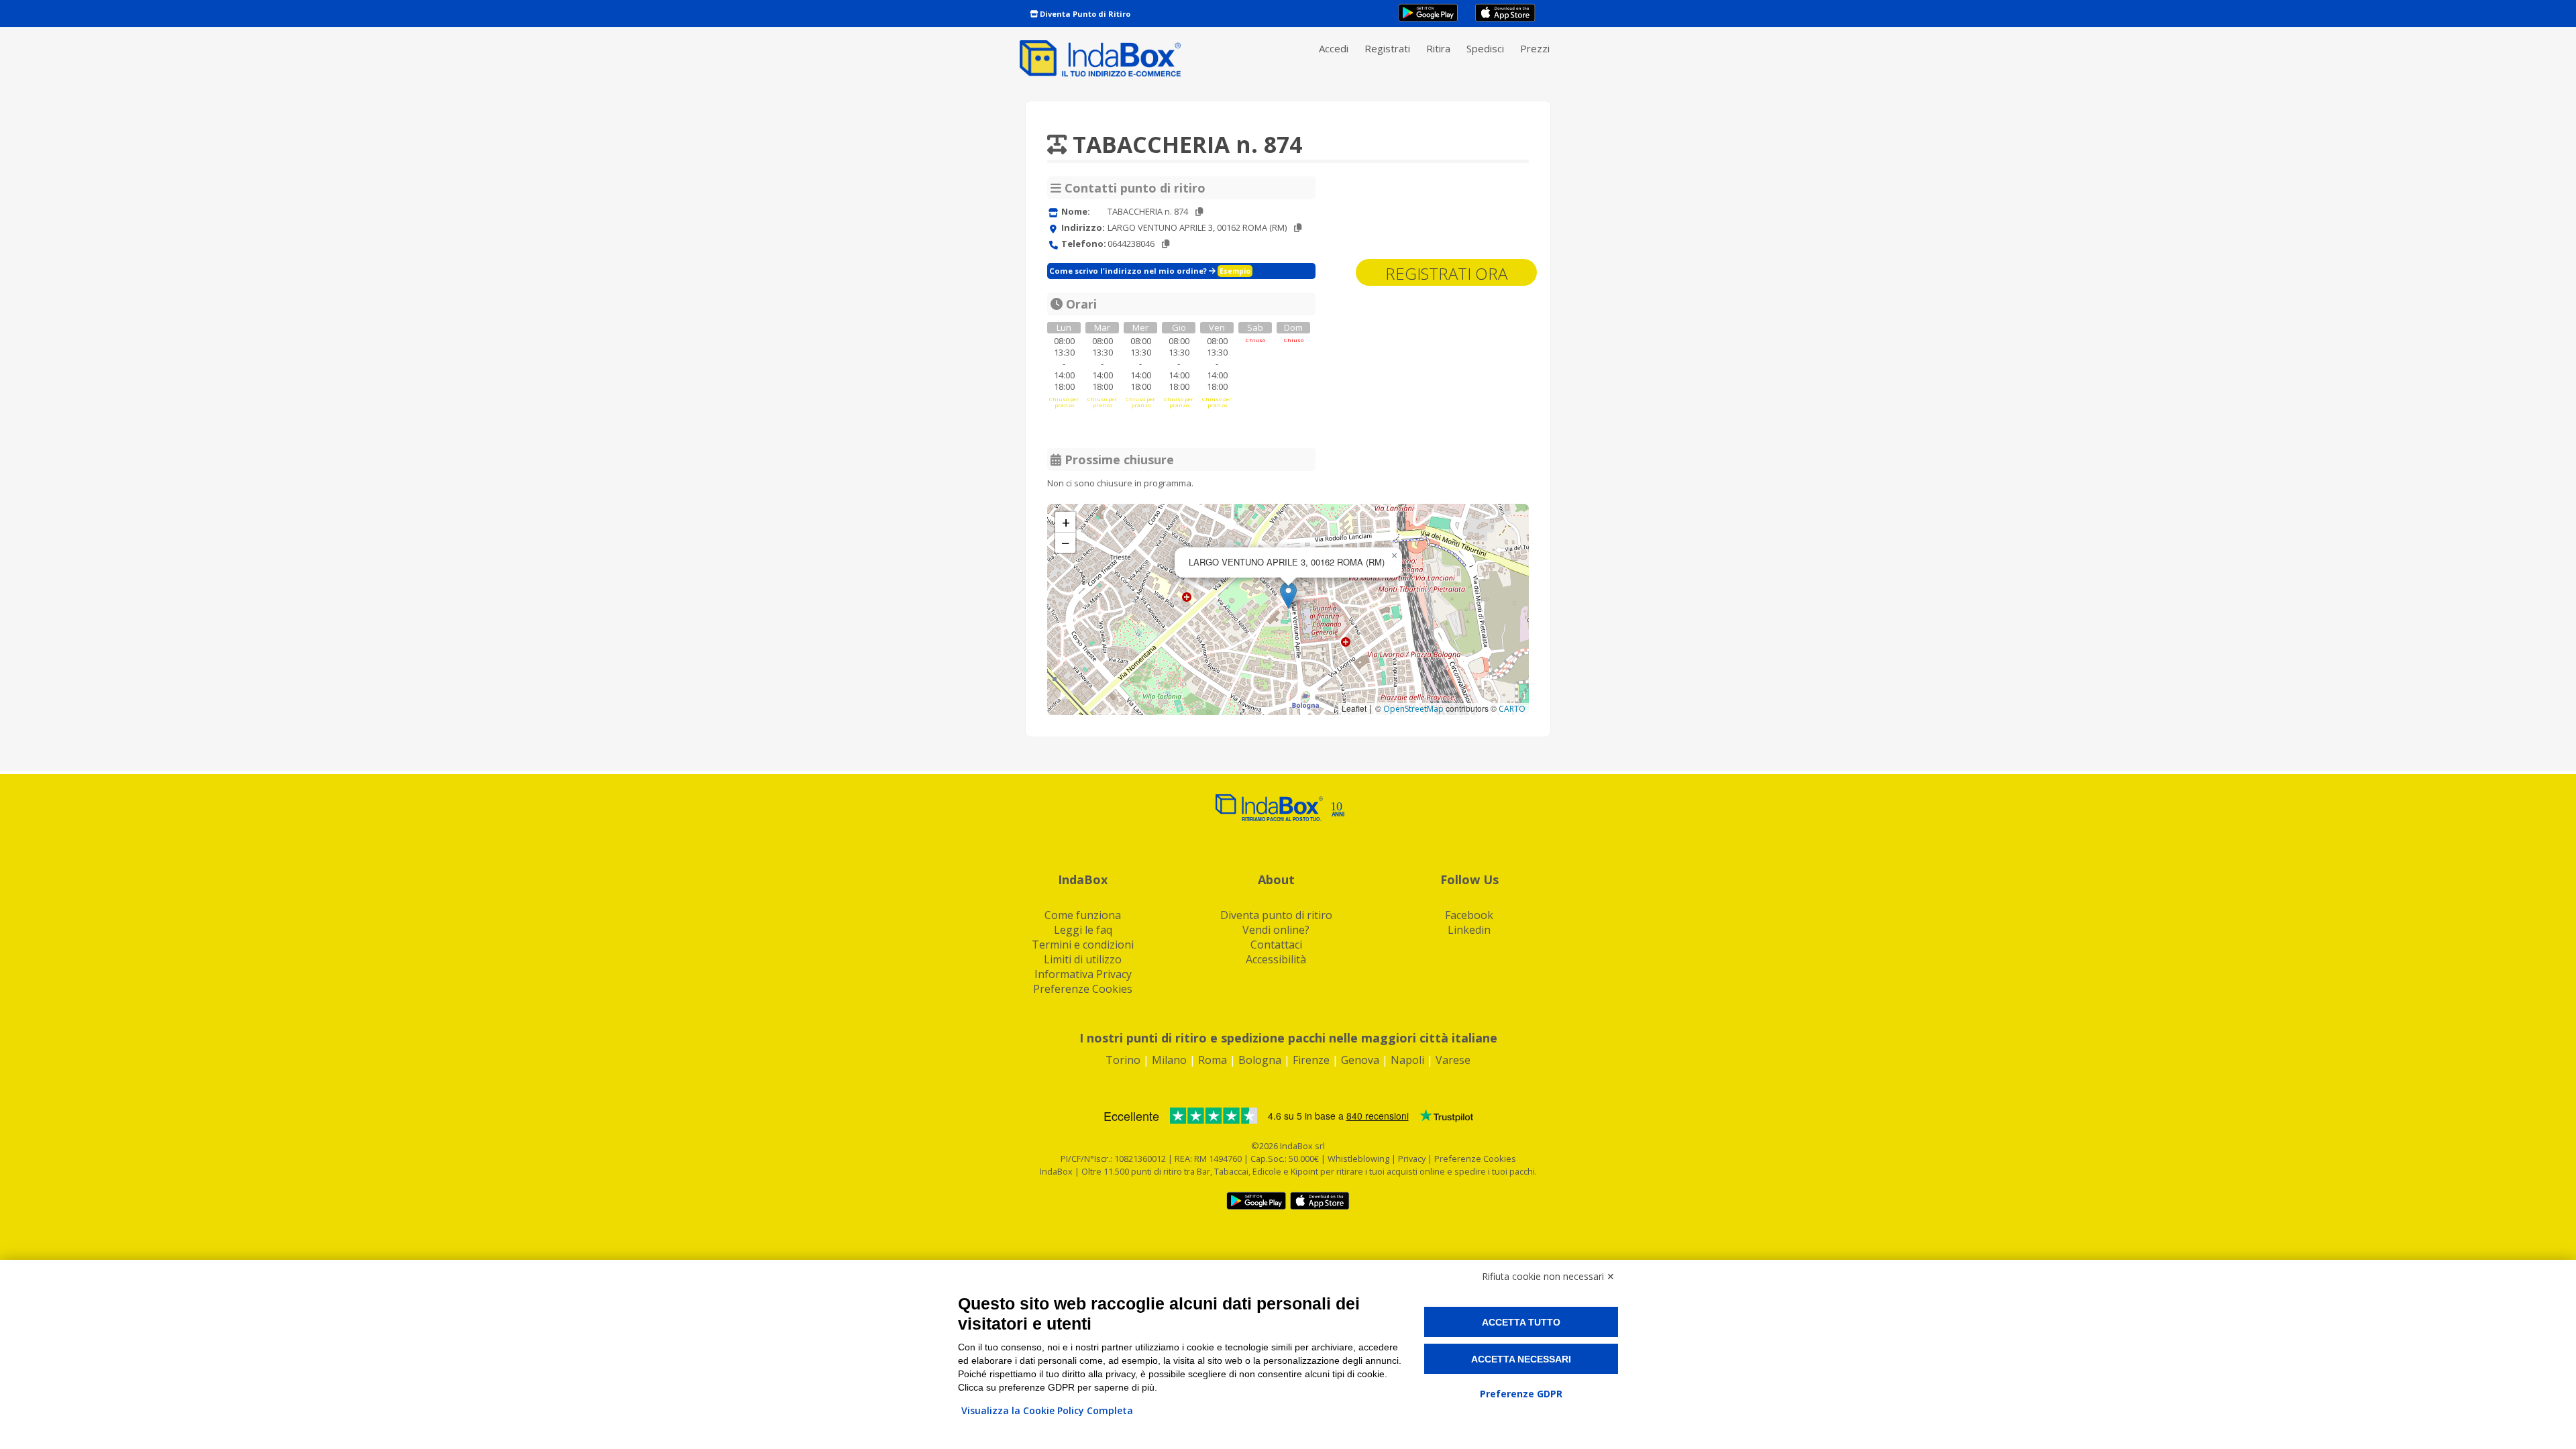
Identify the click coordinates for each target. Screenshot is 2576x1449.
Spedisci (1485, 48)
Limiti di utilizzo (1083, 959)
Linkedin (1469, 930)
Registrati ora (1446, 273)
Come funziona (1083, 915)
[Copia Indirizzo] (1298, 228)
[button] (1288, 595)
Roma (1213, 1060)
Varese (1453, 1060)
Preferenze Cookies (1083, 989)
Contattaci (1276, 945)
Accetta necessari (1521, 1359)
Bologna (1260, 1060)
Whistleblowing (1358, 1159)
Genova (1360, 1060)
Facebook (1469, 915)
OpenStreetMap (1413, 709)
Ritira (1438, 48)
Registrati (1387, 48)
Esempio (1235, 271)
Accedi (1334, 48)
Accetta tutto (1521, 1322)
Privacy (1413, 1159)
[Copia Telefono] (1166, 244)
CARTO (1512, 709)
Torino (1123, 1060)
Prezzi (1535, 48)
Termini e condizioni (1083, 945)
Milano (1169, 1060)
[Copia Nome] (1199, 212)
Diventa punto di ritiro (1276, 915)
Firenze (1311, 1060)
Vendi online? (1276, 930)
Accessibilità (1276, 959)
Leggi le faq (1083, 930)
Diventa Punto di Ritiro (1084, 14)
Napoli (1407, 1060)
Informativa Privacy (1083, 974)
